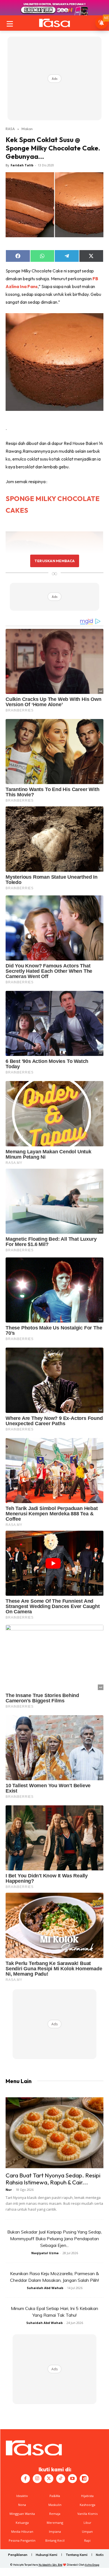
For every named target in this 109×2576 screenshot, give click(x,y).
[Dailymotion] (84, 2479)
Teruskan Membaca (54, 561)
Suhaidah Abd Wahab (45, 2288)
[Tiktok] (61, 2479)
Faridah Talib (22, 165)
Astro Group (92, 2565)
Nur (9, 2190)
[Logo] (54, 23)
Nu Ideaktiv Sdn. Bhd (50, 2565)
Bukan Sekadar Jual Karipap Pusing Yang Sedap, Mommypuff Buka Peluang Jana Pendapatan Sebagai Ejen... (55, 2239)
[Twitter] (49, 2479)
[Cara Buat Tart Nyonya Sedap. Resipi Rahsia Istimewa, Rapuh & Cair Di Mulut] (54, 2133)
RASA (10, 129)
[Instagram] (37, 2479)
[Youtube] (72, 2479)
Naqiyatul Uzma (45, 2253)
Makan (27, 129)
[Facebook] (25, 2479)
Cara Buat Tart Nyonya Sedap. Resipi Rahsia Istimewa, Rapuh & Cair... (53, 2179)
